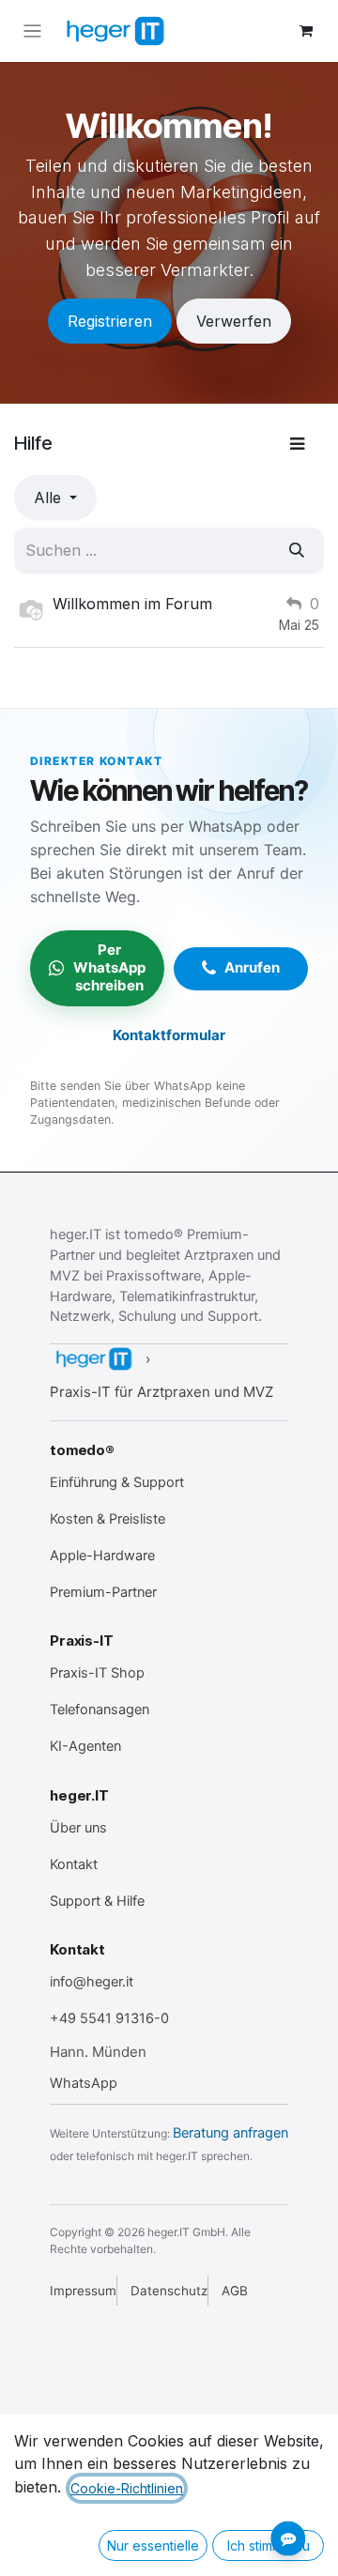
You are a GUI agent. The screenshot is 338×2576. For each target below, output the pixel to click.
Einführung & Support (117, 1482)
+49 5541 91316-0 (109, 2018)
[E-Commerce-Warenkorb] (306, 31)
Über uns (78, 1828)
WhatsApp (84, 2083)
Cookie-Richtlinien (127, 2488)
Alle (50, 498)
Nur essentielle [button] (153, 2545)
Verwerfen (234, 321)
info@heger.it (92, 1982)
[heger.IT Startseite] (93, 1359)
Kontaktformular (169, 1035)
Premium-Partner (103, 1592)
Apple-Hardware (102, 1556)
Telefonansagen (100, 1710)
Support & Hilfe (97, 1901)
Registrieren (110, 321)
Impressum (83, 2291)
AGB (235, 2291)
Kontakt (74, 1864)
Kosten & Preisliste (108, 1519)
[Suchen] (297, 550)
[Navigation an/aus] (32, 31)
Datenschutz (169, 2291)
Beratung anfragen (230, 2133)
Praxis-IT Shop (97, 1673)
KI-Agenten (85, 1746)
